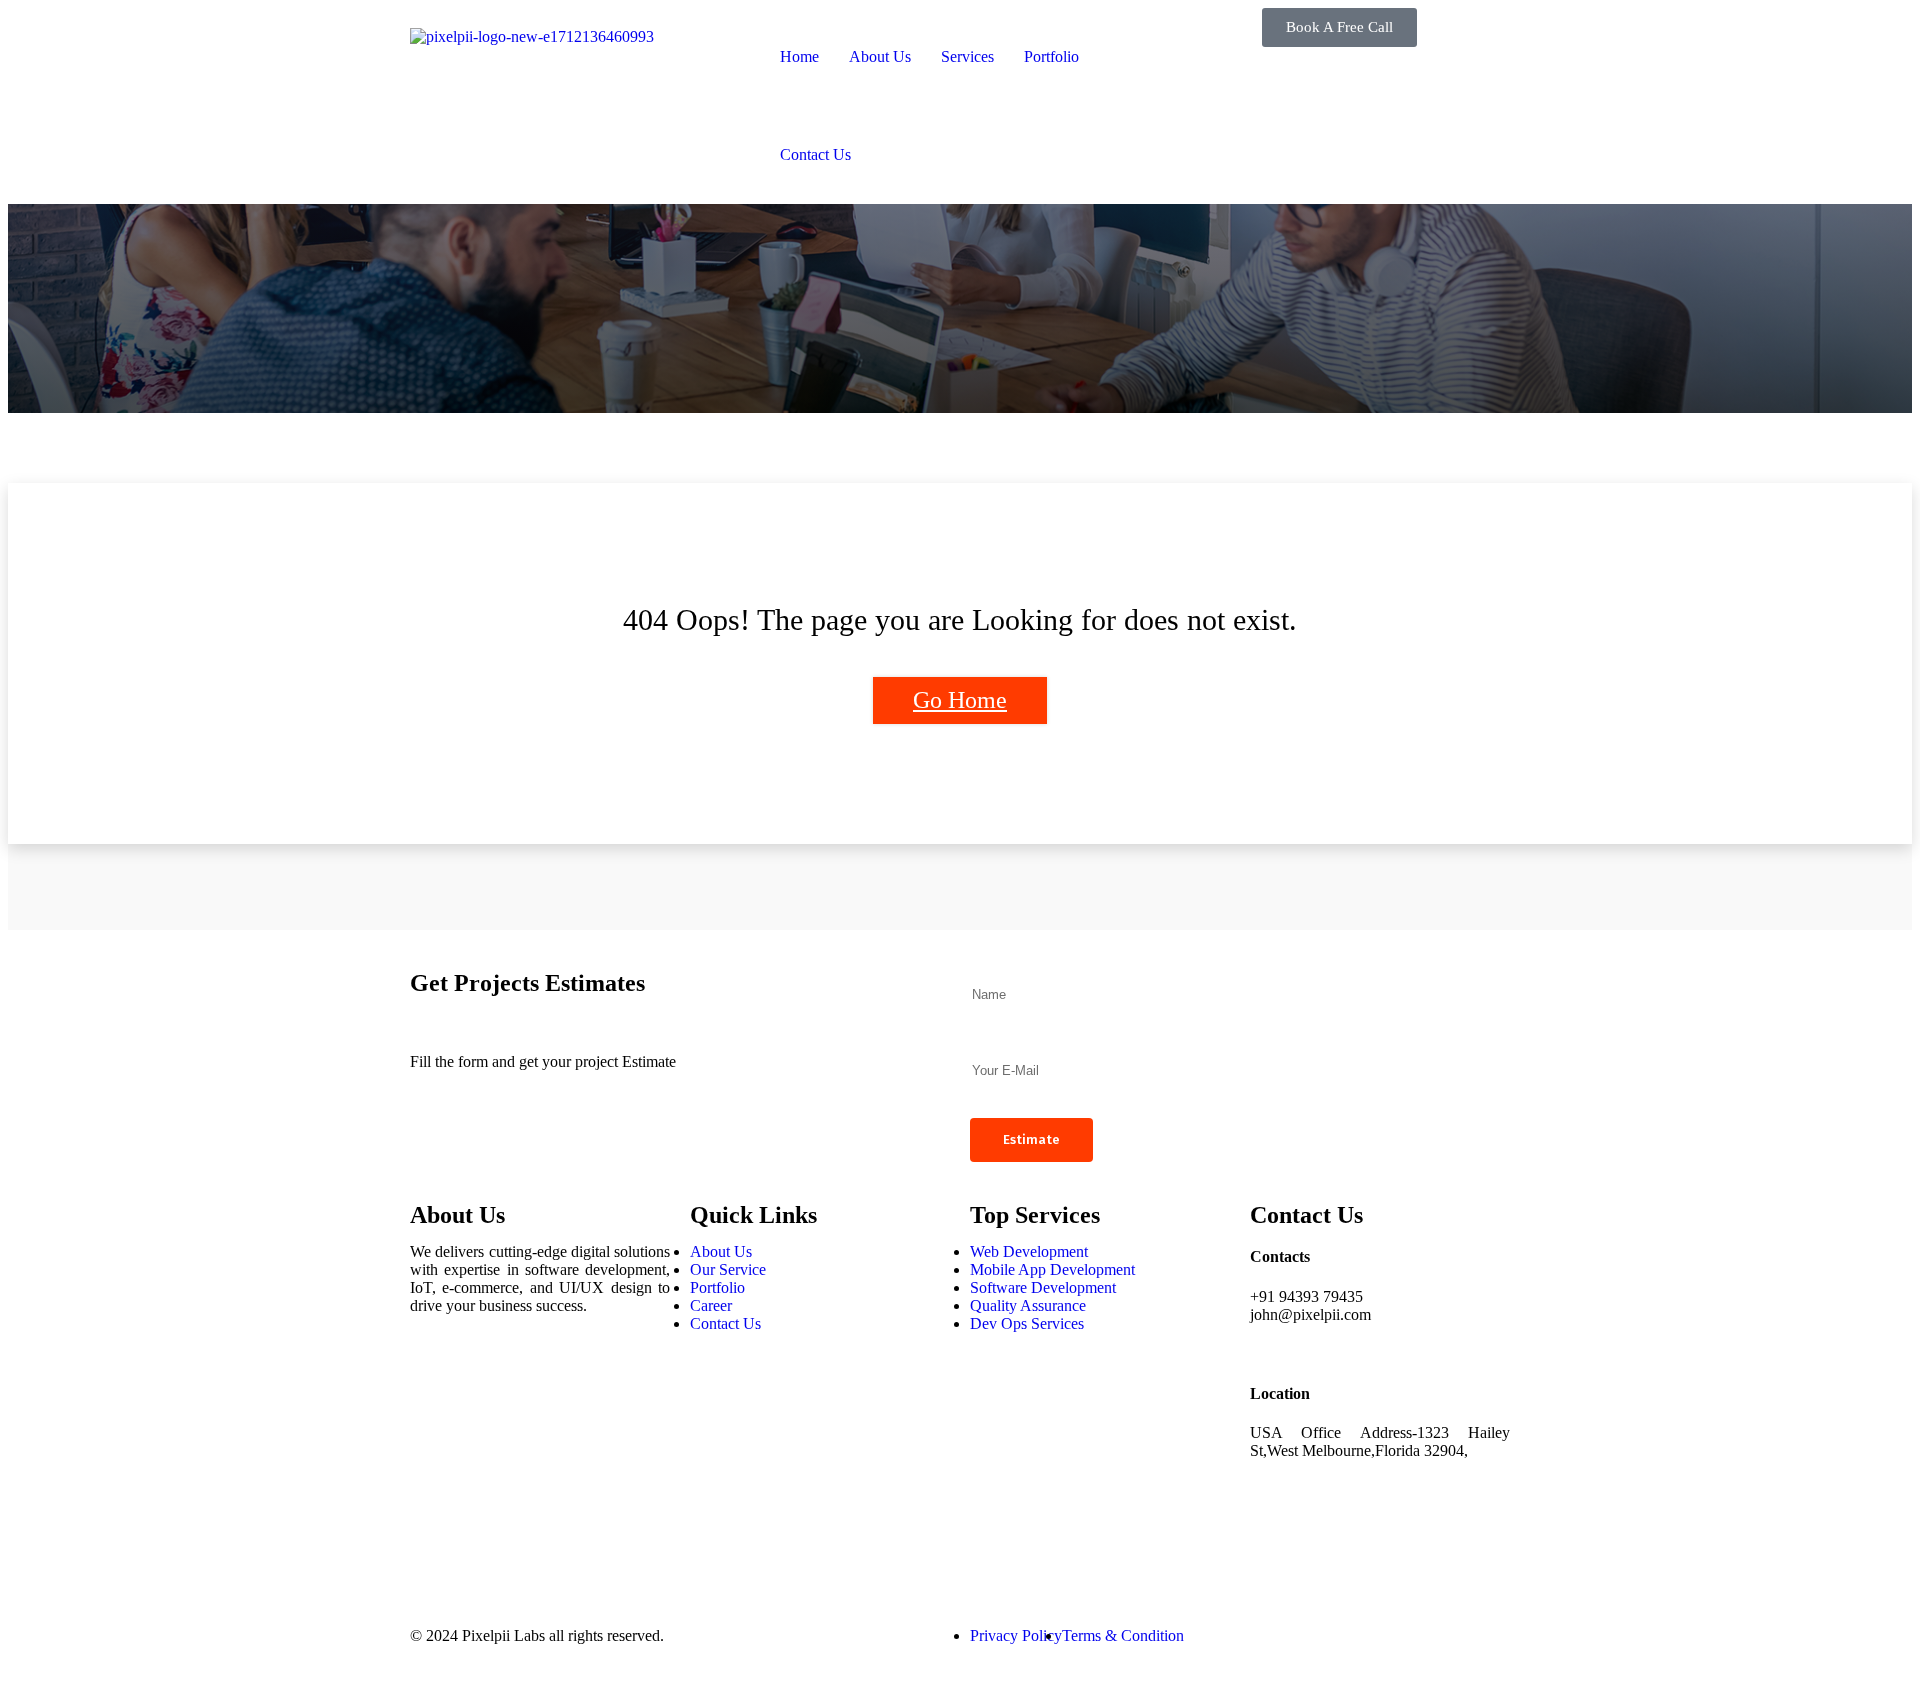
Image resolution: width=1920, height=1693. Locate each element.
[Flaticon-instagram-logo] (435, 1434)
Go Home (960, 700)
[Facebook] (435, 1380)
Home (799, 56)
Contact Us (815, 154)
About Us (880, 56)
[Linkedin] (435, 1488)
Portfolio (1051, 56)
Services (967, 56)
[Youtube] (435, 1542)
